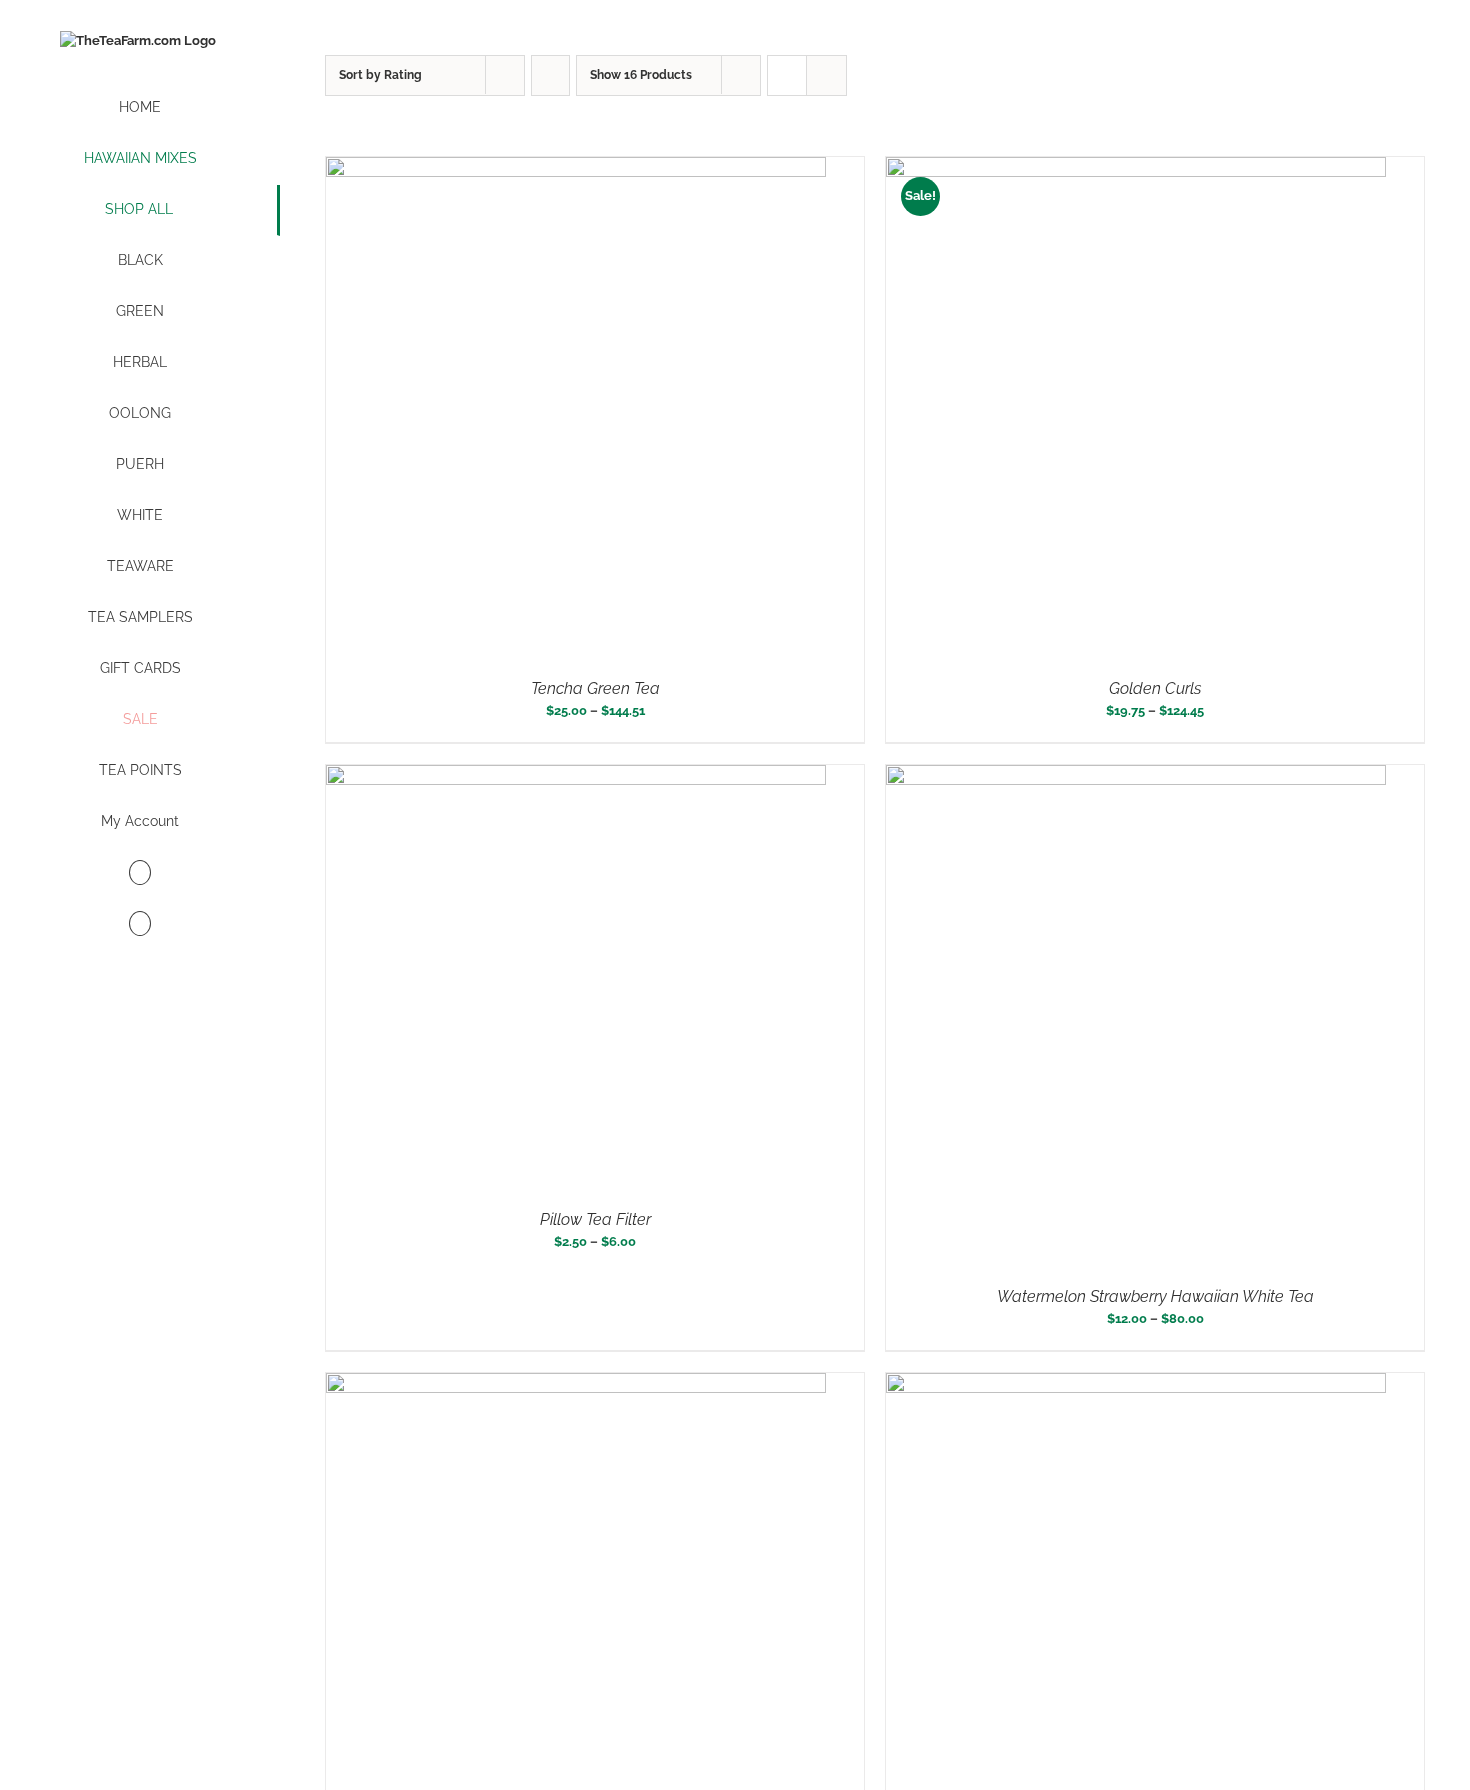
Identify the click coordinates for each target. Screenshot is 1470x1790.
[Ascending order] (550, 75)
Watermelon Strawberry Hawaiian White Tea (1155, 1296)
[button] (140, 924)
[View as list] (826, 75)
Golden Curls (1155, 688)
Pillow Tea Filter (595, 1219)
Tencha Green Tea (595, 688)
